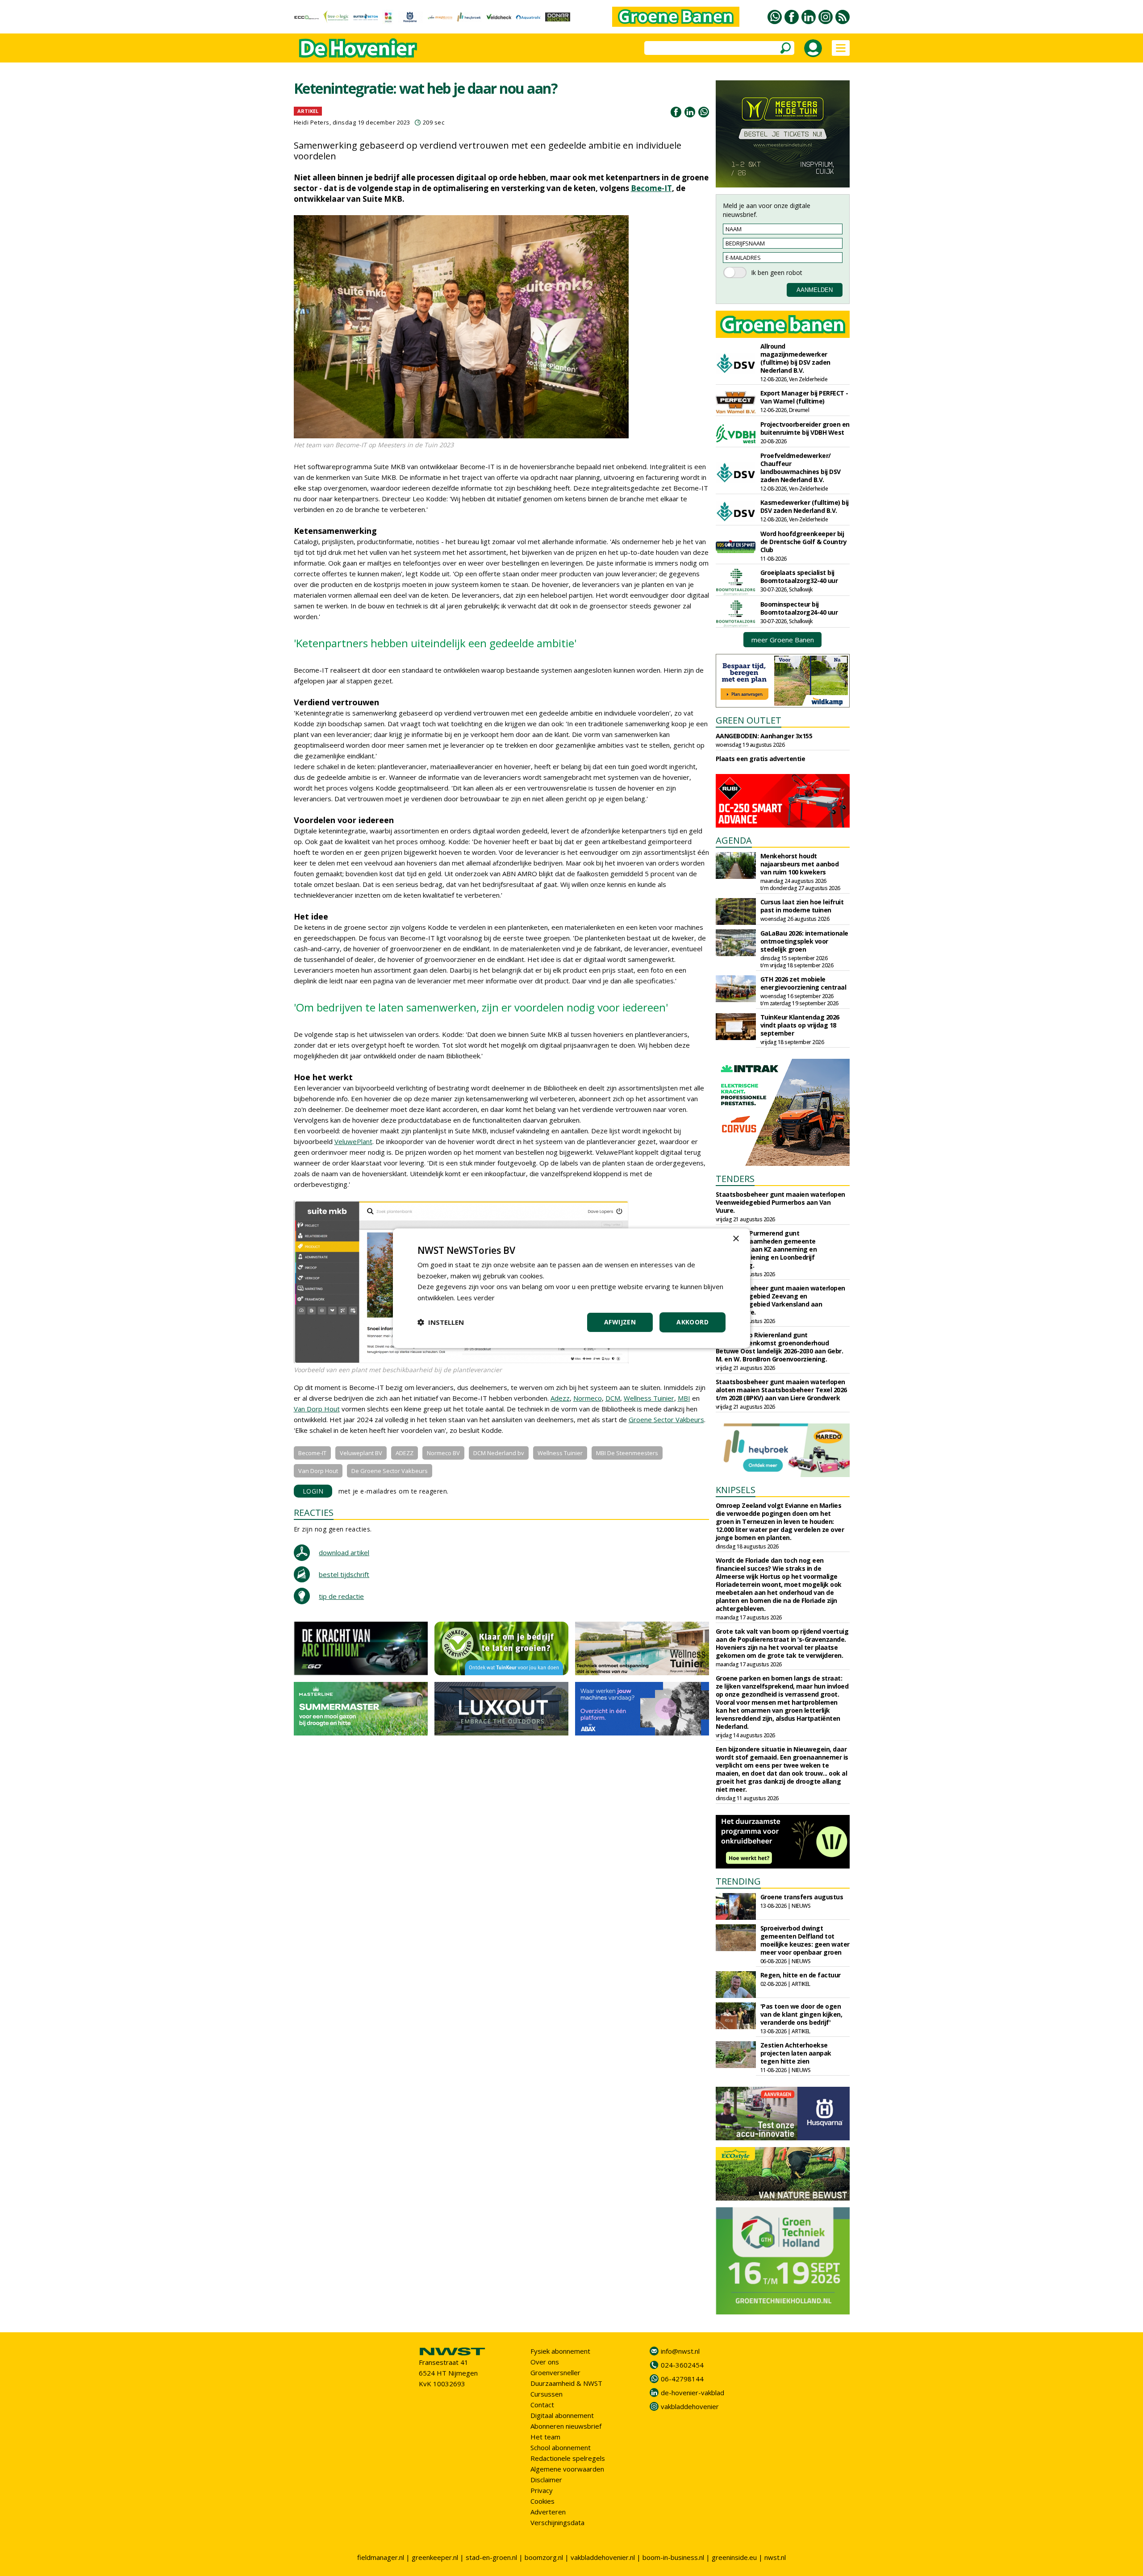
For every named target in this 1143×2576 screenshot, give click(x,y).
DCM (613, 1398)
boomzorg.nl (544, 2557)
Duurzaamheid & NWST (566, 2383)
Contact (542, 2405)
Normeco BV (443, 1453)
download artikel (344, 1552)
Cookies (542, 2501)
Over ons (545, 2362)
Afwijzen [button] (620, 1322)
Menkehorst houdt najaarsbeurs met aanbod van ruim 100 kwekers (800, 864)
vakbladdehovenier (690, 2406)
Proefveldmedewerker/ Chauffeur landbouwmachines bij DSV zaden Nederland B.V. (801, 468)
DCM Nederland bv (499, 1453)
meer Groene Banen (783, 640)
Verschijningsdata (557, 2522)
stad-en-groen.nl (491, 2557)
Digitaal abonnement (562, 2415)
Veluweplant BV (361, 1453)
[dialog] (571, 1288)
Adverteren (548, 2512)
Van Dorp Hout (317, 1409)
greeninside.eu (734, 2557)
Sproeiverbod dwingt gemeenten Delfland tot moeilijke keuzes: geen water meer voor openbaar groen (805, 1940)
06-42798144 (682, 2379)
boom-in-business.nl (673, 2557)
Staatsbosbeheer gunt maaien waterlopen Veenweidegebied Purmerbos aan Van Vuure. (780, 1202)
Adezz (560, 1398)
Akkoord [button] (692, 1322)
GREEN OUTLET (749, 720)
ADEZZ (405, 1453)
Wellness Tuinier (649, 1398)
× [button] (736, 1238)
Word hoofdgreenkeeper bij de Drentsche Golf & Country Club (804, 542)
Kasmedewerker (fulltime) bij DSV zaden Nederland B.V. (805, 506)
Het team (545, 2437)
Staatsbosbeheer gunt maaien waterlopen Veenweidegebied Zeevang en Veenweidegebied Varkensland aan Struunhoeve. (780, 1300)
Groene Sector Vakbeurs (666, 1419)
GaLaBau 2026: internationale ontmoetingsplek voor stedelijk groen (804, 941)
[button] (441, 1322)
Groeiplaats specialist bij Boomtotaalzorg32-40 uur (799, 576)
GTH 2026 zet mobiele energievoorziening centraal (803, 983)
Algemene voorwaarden (567, 2469)
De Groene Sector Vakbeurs (390, 1471)
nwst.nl (775, 2557)
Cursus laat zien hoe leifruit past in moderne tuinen (802, 906)
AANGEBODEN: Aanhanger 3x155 (764, 736)
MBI (684, 1398)
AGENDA (734, 840)
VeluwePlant (353, 1141)
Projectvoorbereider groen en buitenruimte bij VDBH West (805, 428)
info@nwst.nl (680, 2351)
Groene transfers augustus (802, 1897)
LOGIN (313, 1491)
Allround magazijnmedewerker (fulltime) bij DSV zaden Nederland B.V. (795, 358)
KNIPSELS (736, 1490)
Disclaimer (546, 2480)
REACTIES (314, 1513)
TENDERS (735, 1179)
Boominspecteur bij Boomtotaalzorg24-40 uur (799, 608)
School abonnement (561, 2447)
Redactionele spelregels (568, 2458)
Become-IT (651, 188)
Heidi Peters (312, 122)
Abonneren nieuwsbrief (566, 2426)
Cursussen (546, 2394)
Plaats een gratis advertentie (761, 759)
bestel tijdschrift (344, 1574)
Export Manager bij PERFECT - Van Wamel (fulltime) (804, 397)
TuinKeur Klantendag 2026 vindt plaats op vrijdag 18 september (800, 1025)
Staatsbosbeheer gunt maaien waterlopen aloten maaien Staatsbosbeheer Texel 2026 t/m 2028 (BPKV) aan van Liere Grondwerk (781, 1390)
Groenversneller (555, 2372)
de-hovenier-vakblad (692, 2393)
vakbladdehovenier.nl (603, 2557)
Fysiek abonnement (560, 2351)
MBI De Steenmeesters (627, 1453)
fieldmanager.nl (381, 2557)
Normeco (588, 1398)
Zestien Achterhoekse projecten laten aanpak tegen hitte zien (796, 2053)
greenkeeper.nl (435, 2557)
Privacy (542, 2490)
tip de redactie (341, 1596)
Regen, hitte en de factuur (801, 1975)
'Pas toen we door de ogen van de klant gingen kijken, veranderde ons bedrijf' (801, 2014)
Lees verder (476, 1298)
